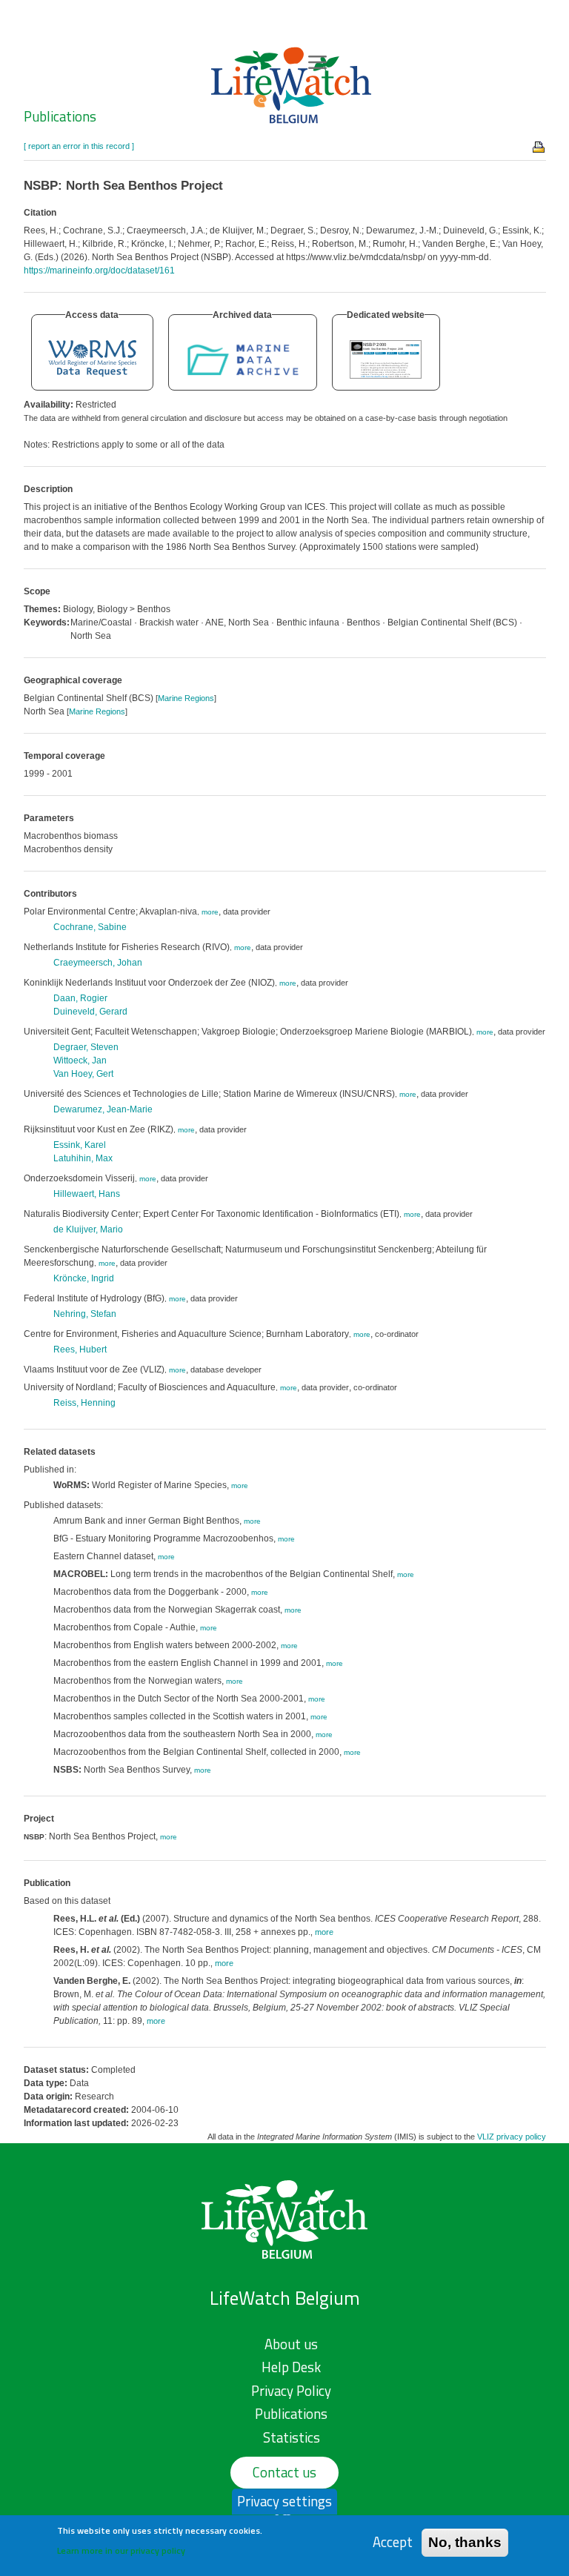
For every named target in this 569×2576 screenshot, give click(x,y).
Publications (60, 116)
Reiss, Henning (84, 1403)
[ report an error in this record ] (79, 146)
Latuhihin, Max (83, 1158)
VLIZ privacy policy (512, 2137)
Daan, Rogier (80, 998)
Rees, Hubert (80, 1350)
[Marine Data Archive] (243, 358)
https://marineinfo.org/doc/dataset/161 (99, 270)
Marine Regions (186, 698)
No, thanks (465, 2542)
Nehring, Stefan (85, 1314)
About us (291, 2344)
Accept (393, 2542)
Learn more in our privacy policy (121, 2550)
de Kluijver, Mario (88, 1229)
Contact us (284, 2472)
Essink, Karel (80, 1145)
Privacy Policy (291, 2391)
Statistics (292, 2437)
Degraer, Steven (86, 1047)
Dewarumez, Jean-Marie (103, 1109)
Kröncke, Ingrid (84, 1278)
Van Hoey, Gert (83, 1074)
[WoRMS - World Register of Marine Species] (92, 358)
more (210, 912)
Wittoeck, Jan (80, 1060)
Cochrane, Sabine (90, 927)
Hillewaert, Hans (87, 1194)
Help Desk (291, 2367)
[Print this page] (539, 146)
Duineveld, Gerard (90, 1012)
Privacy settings (284, 2501)
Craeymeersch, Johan (98, 963)
